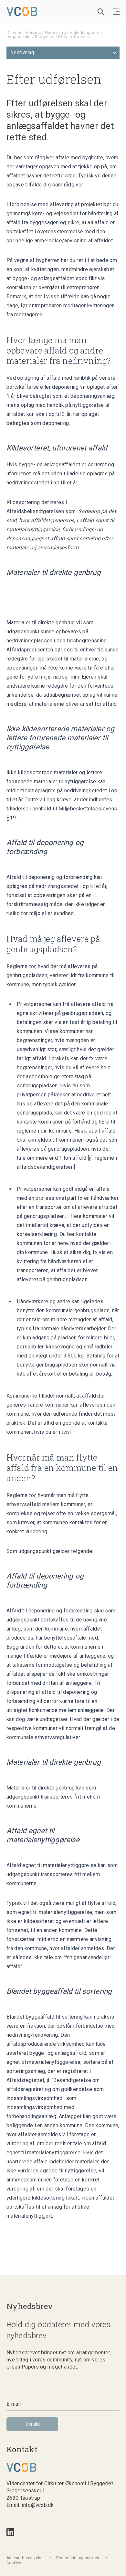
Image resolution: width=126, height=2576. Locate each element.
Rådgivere (45, 37)
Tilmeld (32, 2424)
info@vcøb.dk (38, 2505)
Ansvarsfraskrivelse (25, 2558)
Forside (34, 32)
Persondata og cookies (78, 2558)
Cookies (14, 2563)
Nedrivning (55, 32)
